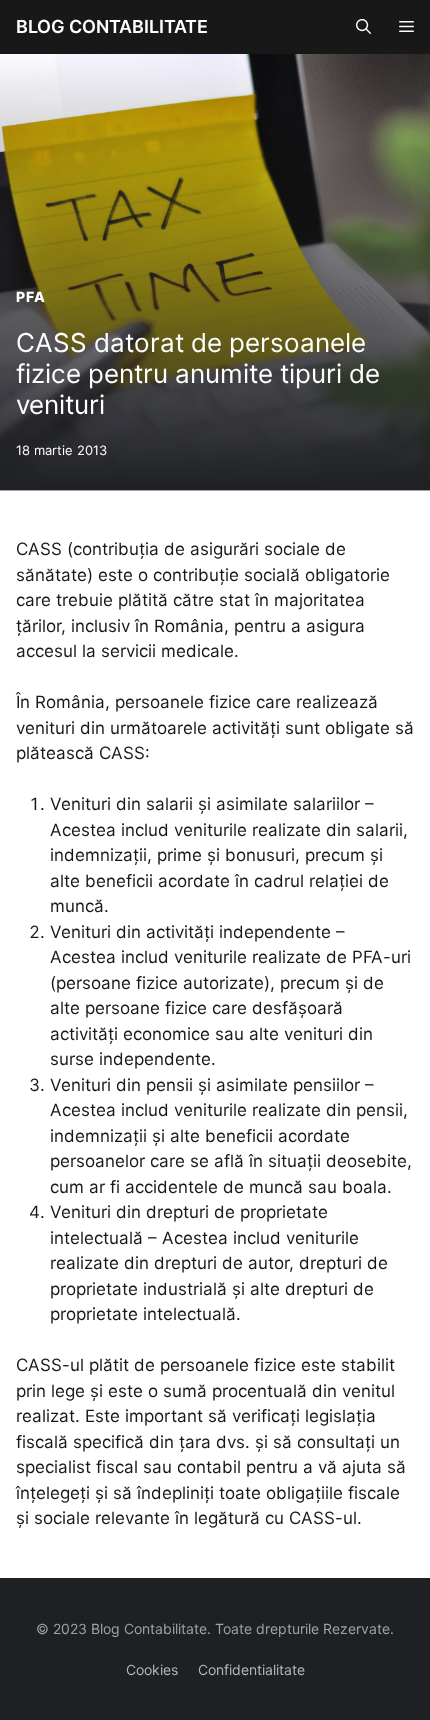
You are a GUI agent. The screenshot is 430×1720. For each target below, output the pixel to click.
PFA (31, 296)
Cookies (152, 1669)
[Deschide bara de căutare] (363, 27)
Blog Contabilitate (112, 26)
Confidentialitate (251, 1669)
